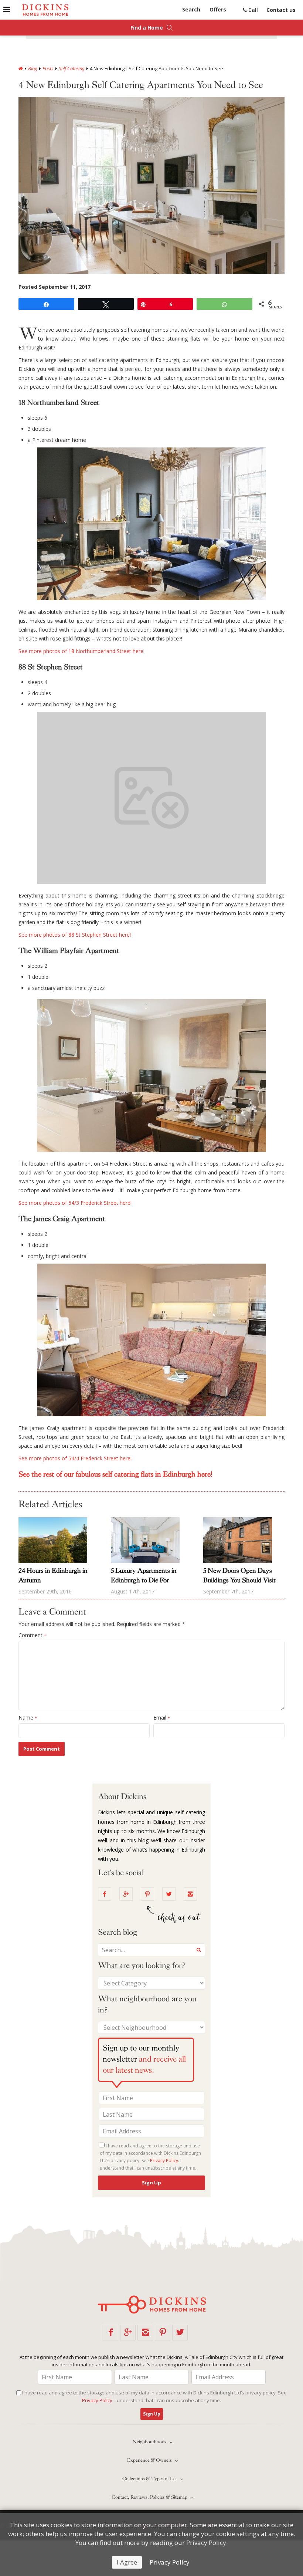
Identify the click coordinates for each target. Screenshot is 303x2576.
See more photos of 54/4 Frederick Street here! (75, 1458)
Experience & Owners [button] (150, 2460)
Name (28, 1718)
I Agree (127, 2562)
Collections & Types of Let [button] (150, 2479)
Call (252, 10)
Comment (32, 1635)
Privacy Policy (170, 2562)
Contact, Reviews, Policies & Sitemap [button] (150, 2497)
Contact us (281, 10)
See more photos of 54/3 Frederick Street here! (75, 1203)
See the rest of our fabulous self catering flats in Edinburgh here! (115, 1474)
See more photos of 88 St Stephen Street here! (75, 935)
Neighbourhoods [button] (150, 2442)
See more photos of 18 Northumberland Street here (81, 651)
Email (162, 1718)
